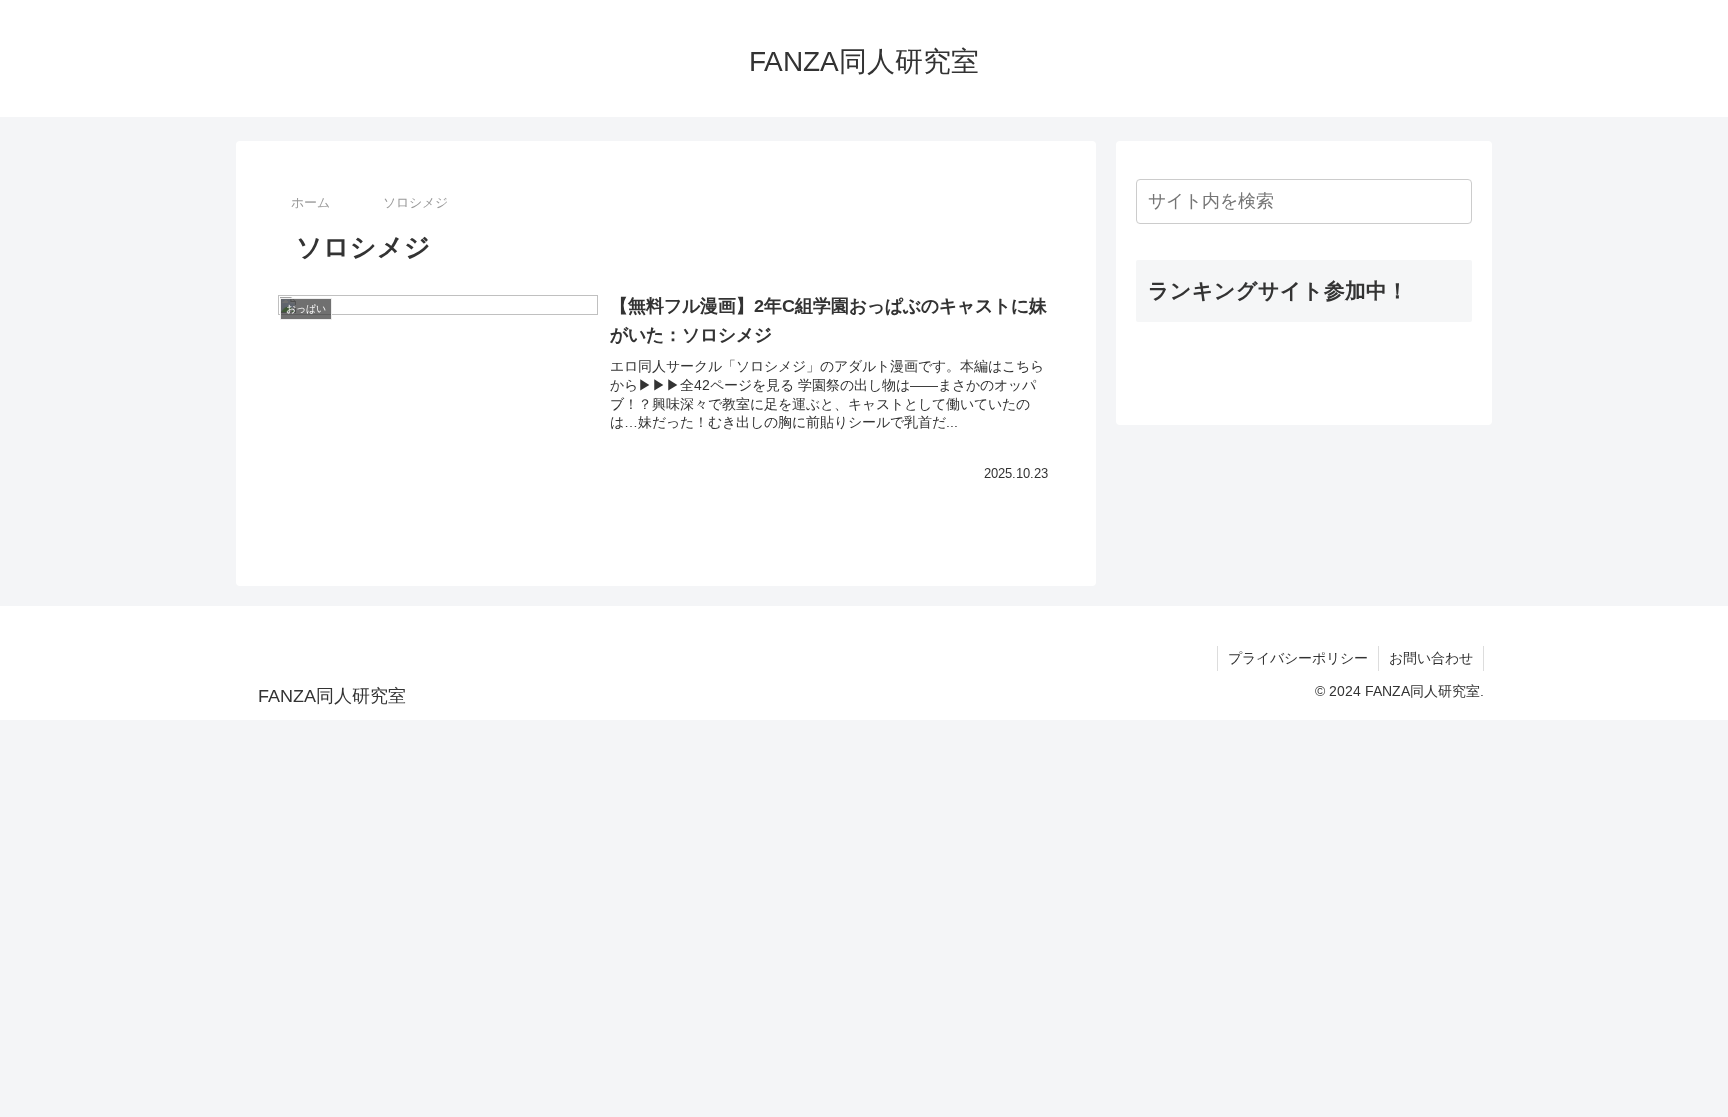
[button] (1453, 201)
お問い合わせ (1431, 658)
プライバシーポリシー (1298, 658)
